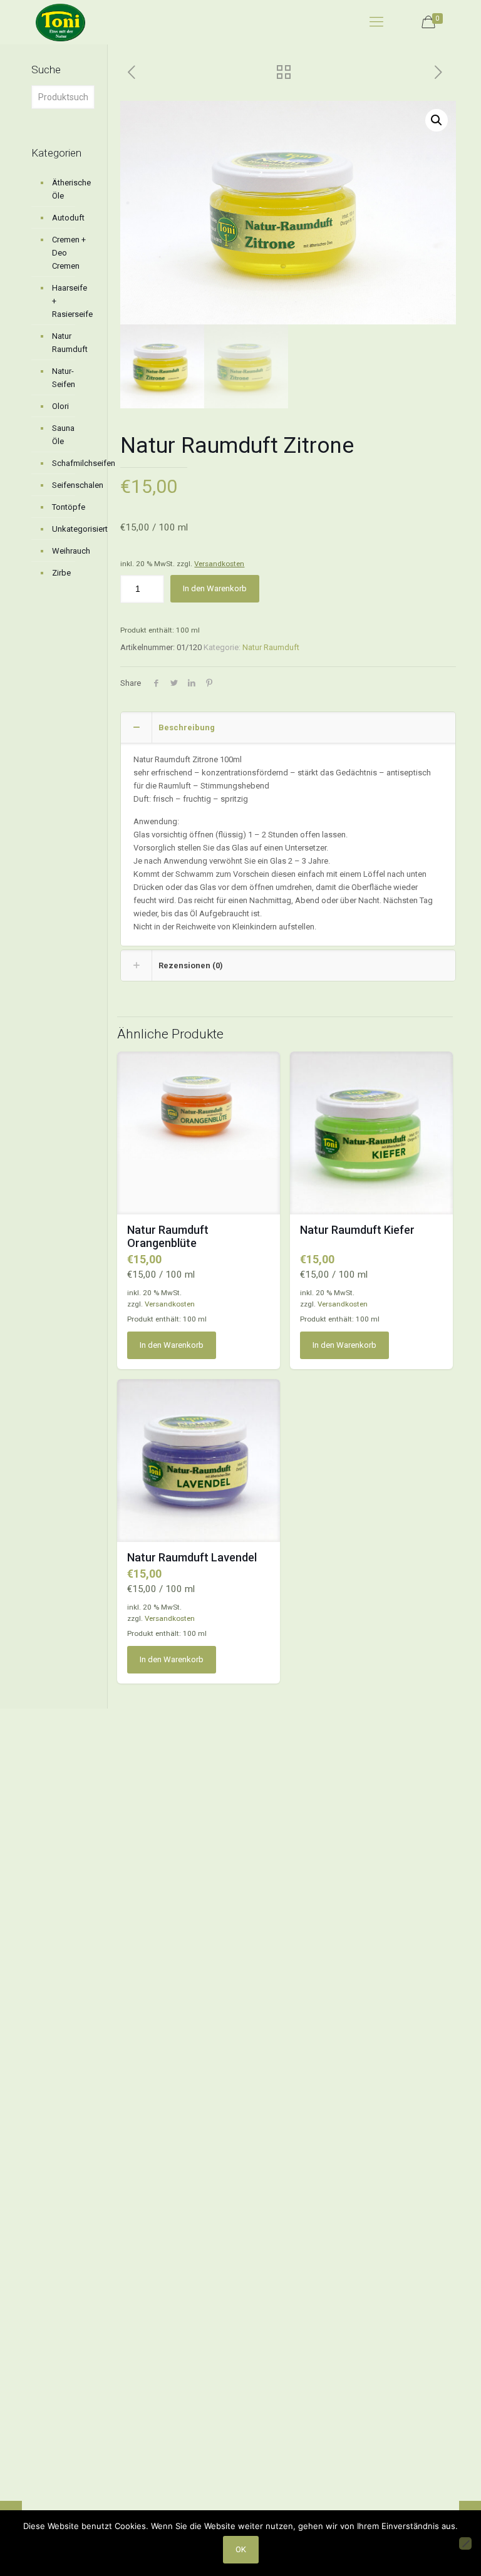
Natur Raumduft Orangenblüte (168, 1236)
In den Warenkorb (215, 588)
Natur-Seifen (64, 378)
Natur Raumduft (271, 647)
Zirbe (61, 573)
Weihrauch (70, 551)
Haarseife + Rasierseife (70, 301)
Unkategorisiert (70, 529)
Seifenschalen (70, 485)
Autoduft (68, 218)
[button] (437, 120)
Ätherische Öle (70, 189)
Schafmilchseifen (70, 463)
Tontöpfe (69, 507)
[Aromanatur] (60, 22)
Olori (60, 406)
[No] (465, 2543)
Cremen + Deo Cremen (69, 253)
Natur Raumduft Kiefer (357, 1230)
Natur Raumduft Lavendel (192, 1557)
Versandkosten (219, 564)
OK (241, 2549)
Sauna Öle (63, 435)
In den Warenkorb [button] (172, 1345)
